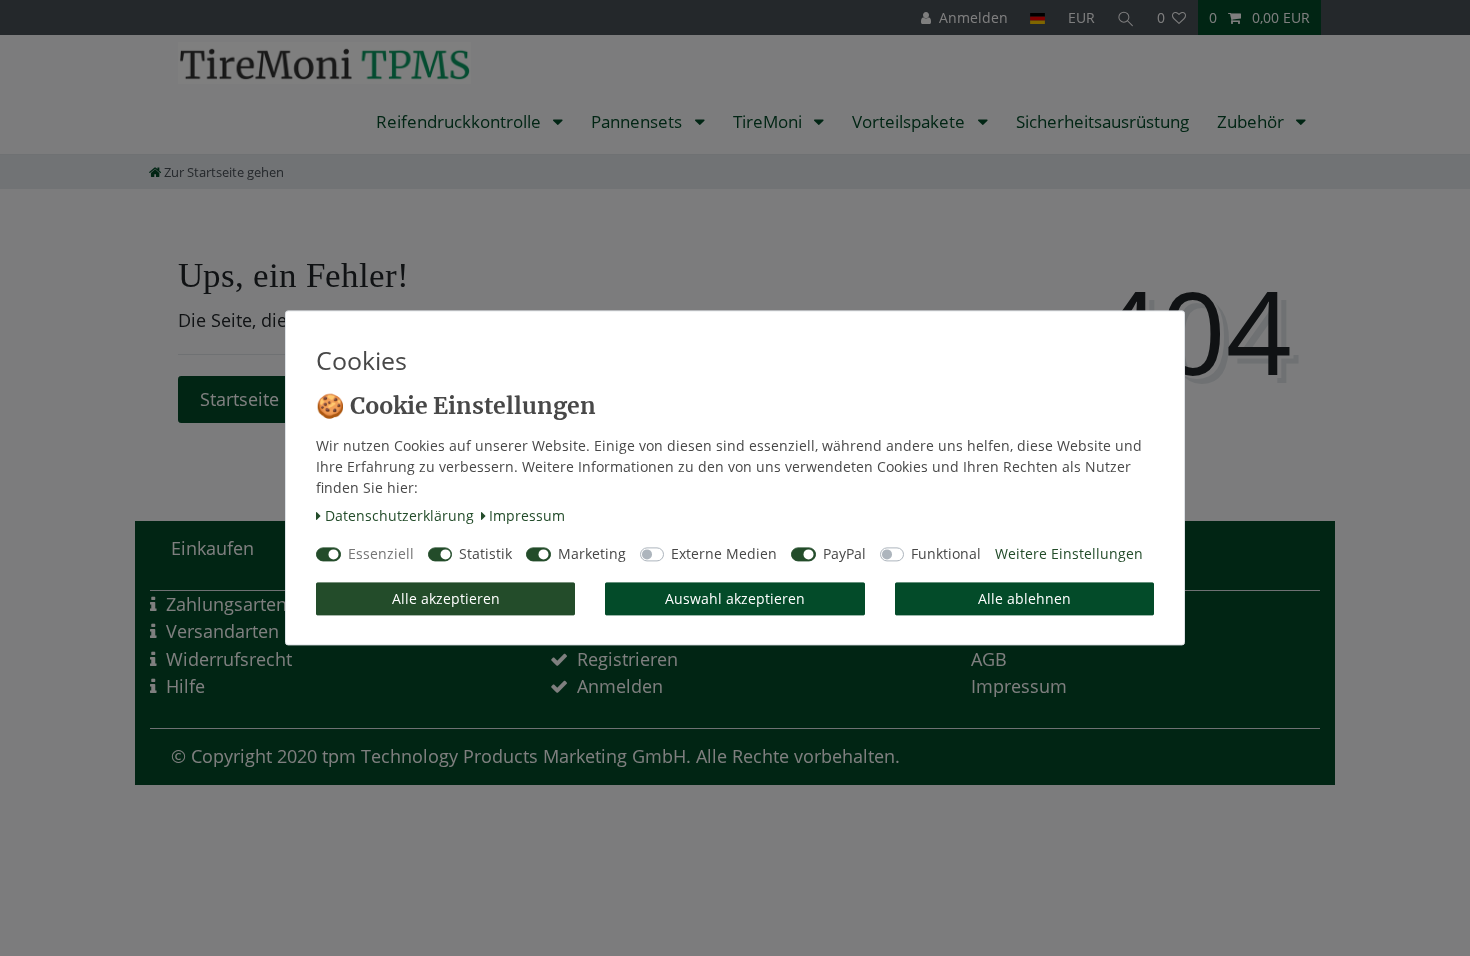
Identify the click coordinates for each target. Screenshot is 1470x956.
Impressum (527, 515)
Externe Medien (724, 554)
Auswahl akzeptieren (735, 598)
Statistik (485, 554)
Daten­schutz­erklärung (399, 515)
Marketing (592, 554)
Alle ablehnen (1024, 598)
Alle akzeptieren (446, 598)
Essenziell (381, 554)
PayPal (844, 554)
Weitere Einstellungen (1069, 554)
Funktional (946, 554)
